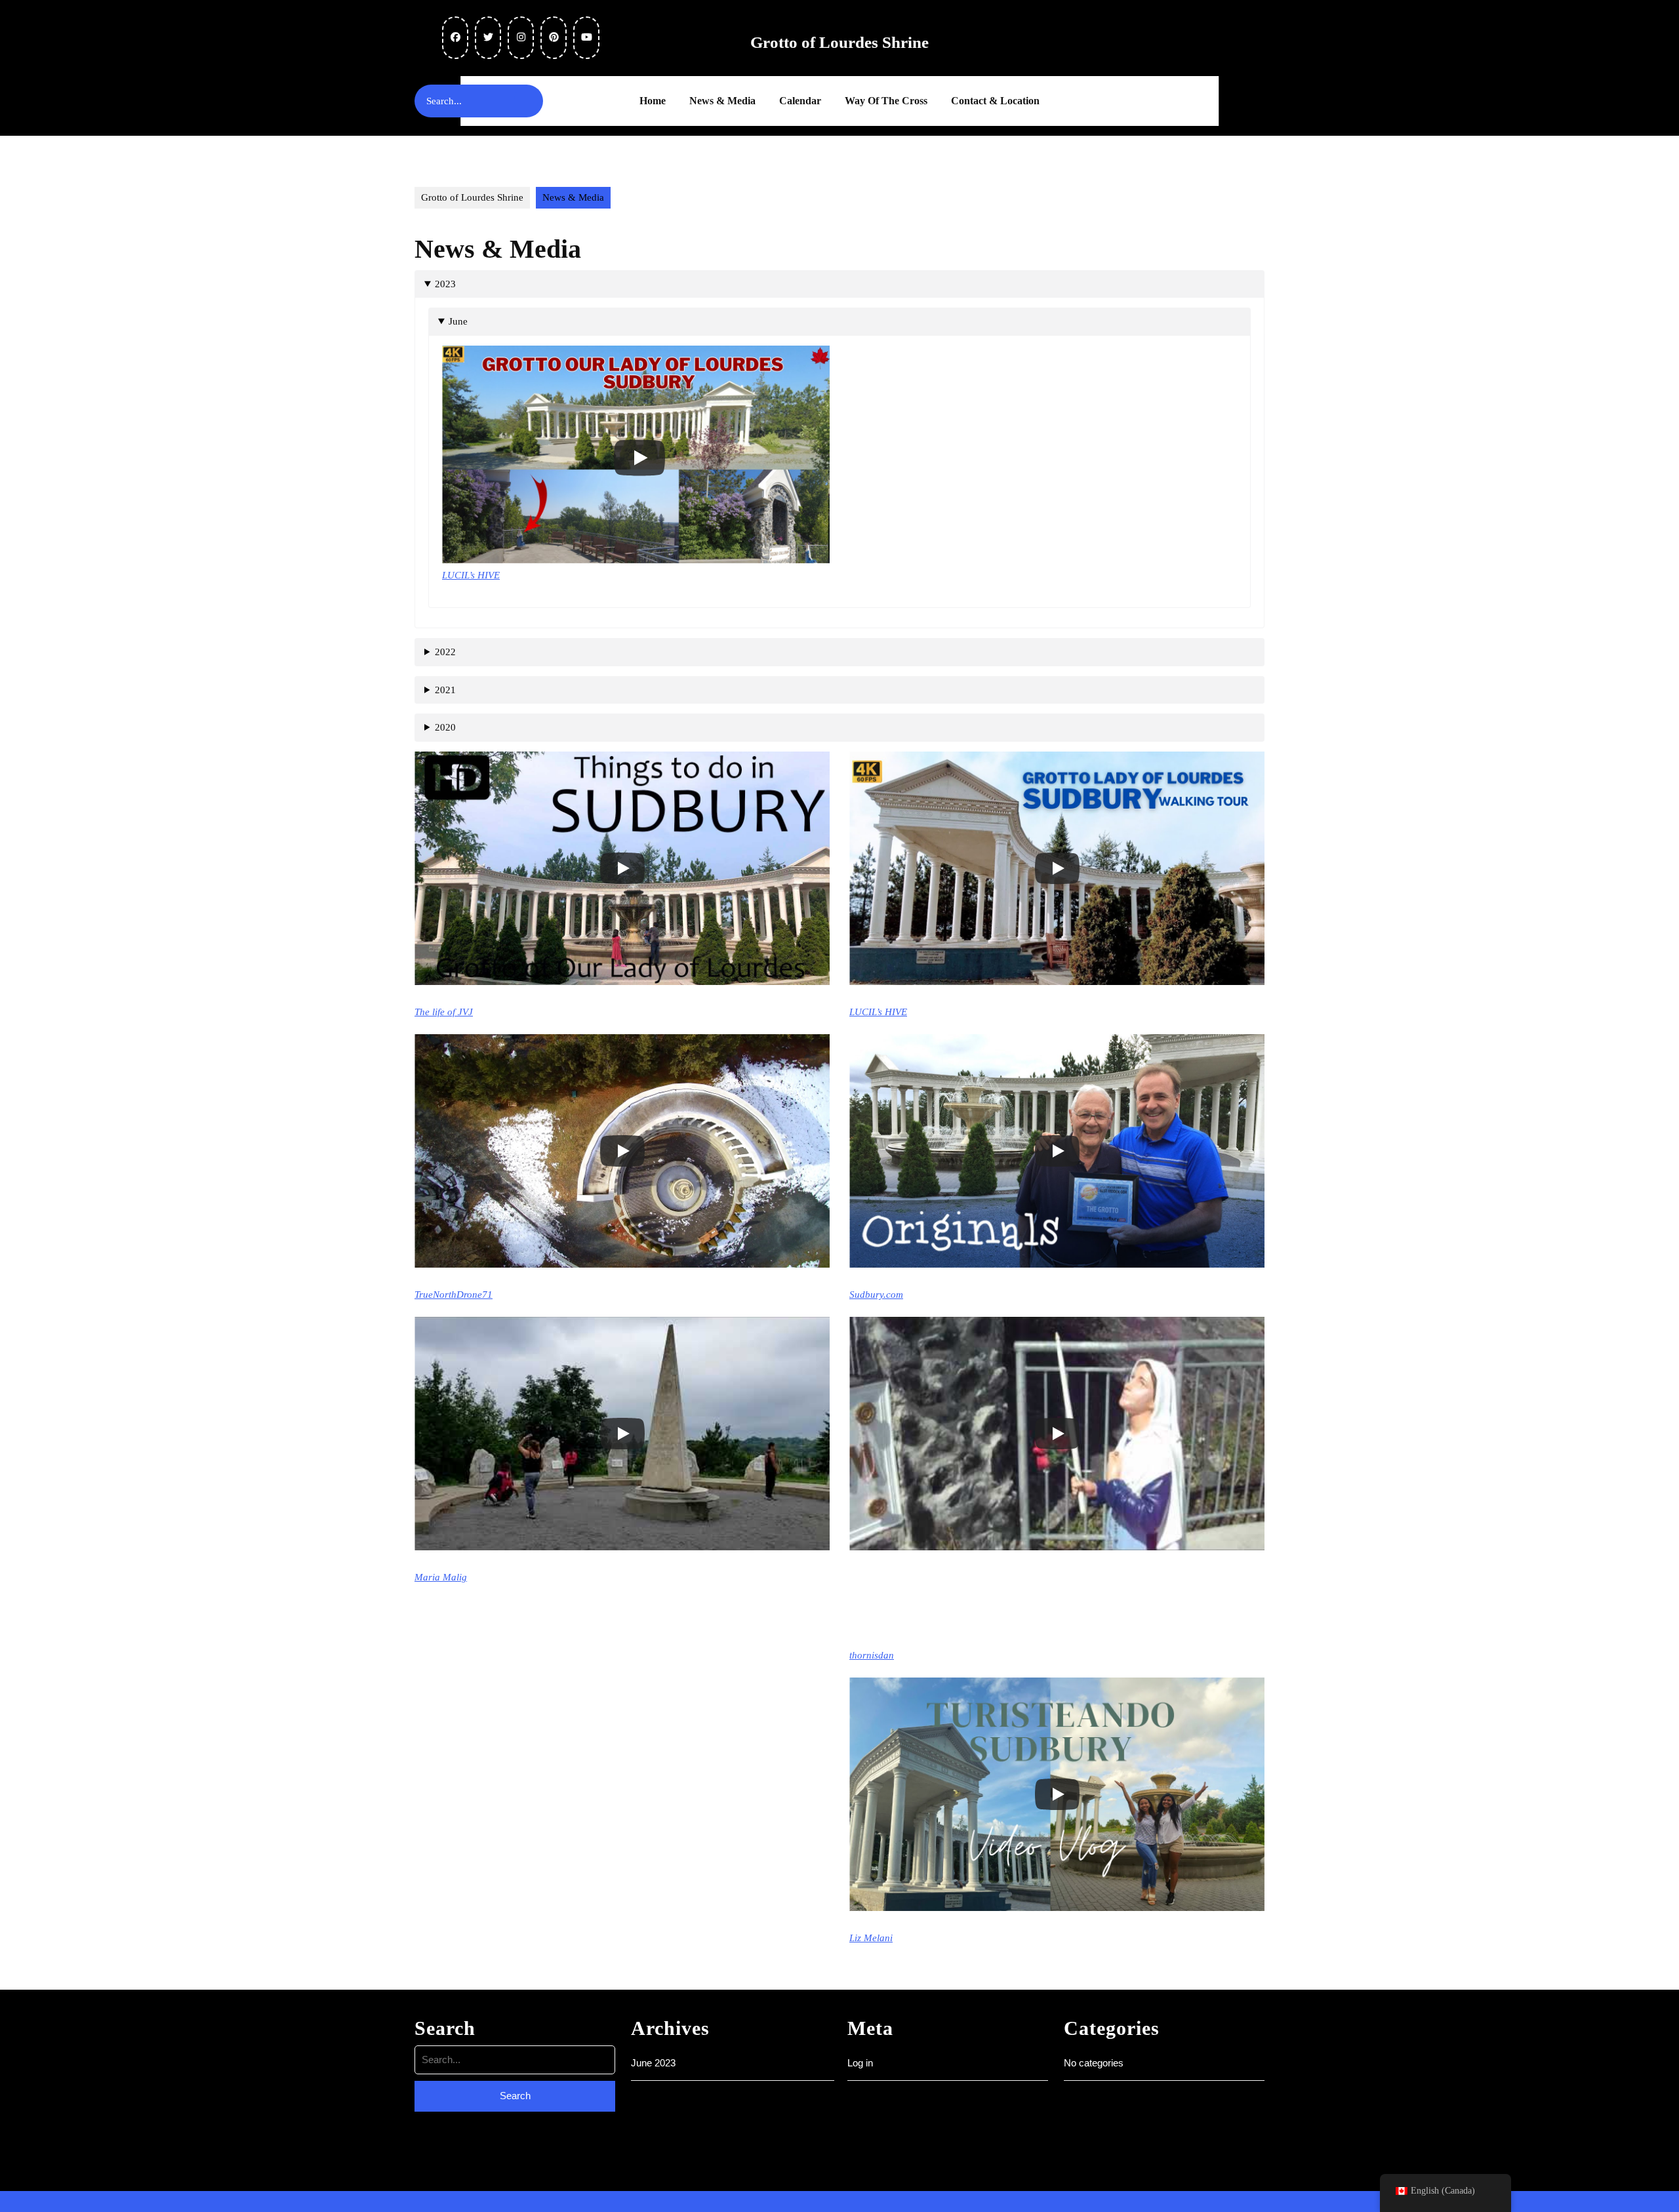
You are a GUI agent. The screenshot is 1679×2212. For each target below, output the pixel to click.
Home (653, 101)
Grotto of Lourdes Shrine (839, 42)
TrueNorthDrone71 (454, 1295)
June (458, 321)
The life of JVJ (444, 1012)
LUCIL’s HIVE (471, 575)
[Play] (639, 458)
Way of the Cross (886, 101)
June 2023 (653, 2063)
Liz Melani (871, 1938)
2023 (445, 284)
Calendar (800, 101)
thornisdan (872, 1655)
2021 (445, 690)
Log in (860, 2063)
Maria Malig (441, 1577)
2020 (445, 727)
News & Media (722, 101)
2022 (445, 652)
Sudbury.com (876, 1295)
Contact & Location (995, 101)
